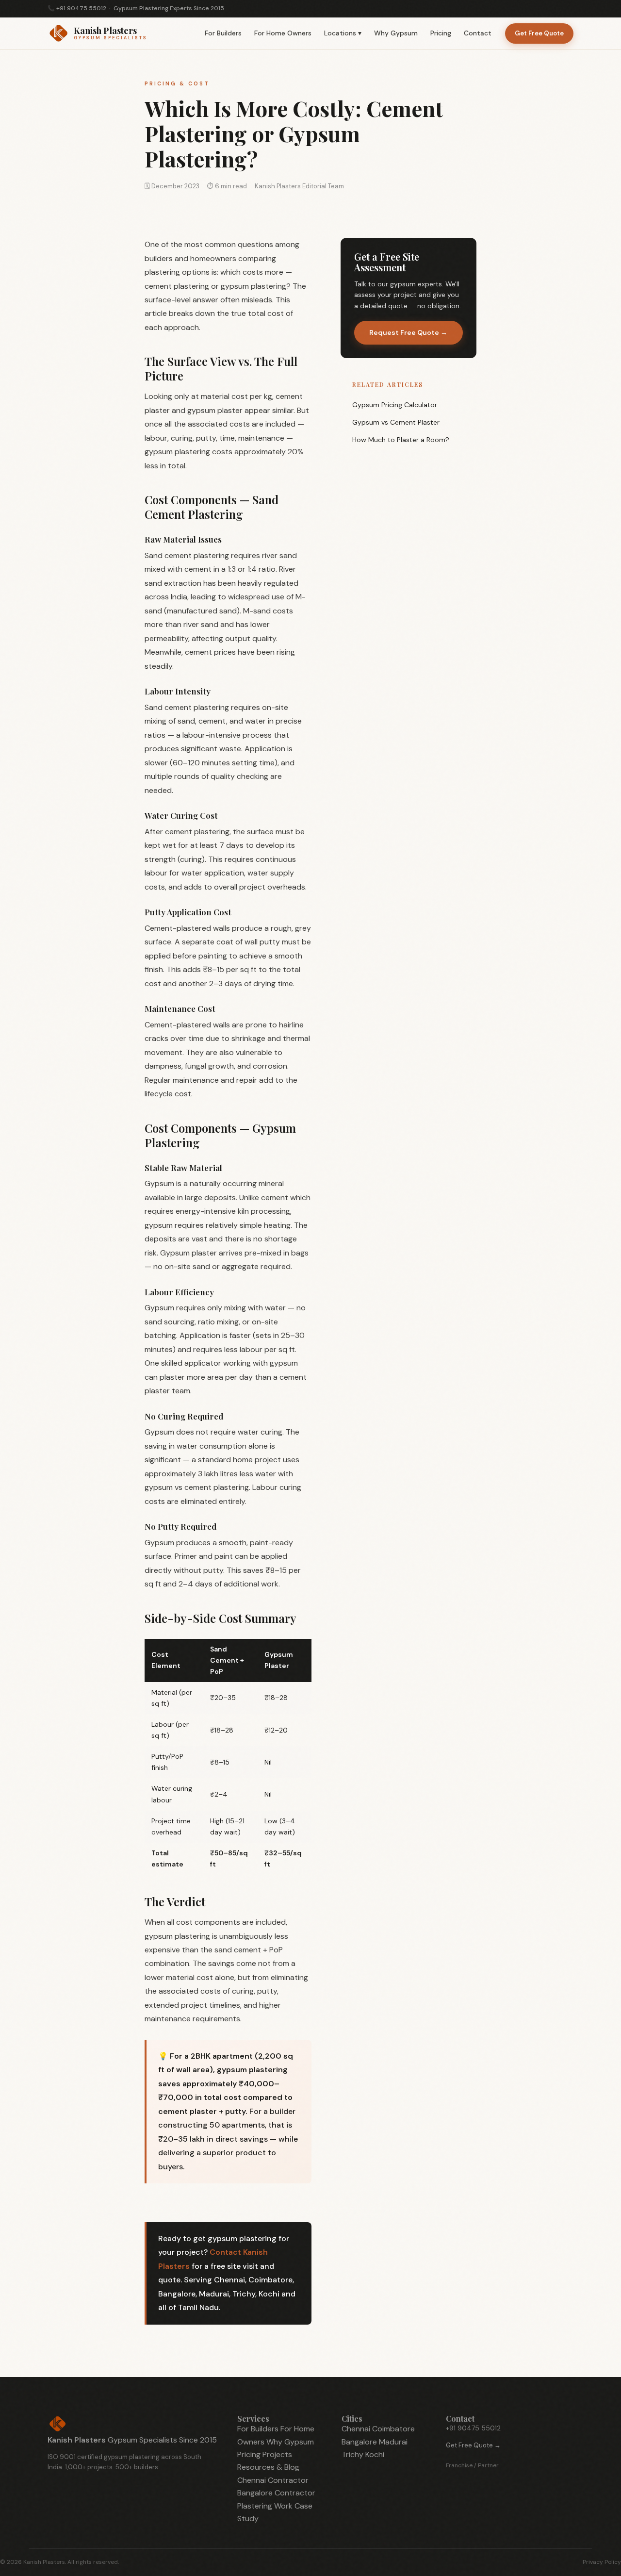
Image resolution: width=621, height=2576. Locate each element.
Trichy (352, 2454)
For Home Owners (283, 33)
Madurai (393, 2442)
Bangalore (359, 2442)
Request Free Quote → (408, 332)
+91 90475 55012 (81, 8)
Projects (277, 2454)
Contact (478, 33)
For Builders (223, 33)
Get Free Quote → (473, 2445)
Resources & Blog (268, 2467)
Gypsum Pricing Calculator (395, 405)
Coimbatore (393, 2429)
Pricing (441, 33)
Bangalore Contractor (276, 2493)
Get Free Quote (539, 33)
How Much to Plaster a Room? (401, 440)
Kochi (375, 2454)
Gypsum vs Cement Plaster (396, 422)
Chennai (356, 2429)
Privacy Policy (602, 2562)
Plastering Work (265, 2506)
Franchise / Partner (472, 2465)
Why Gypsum (396, 33)
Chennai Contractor (273, 2480)
